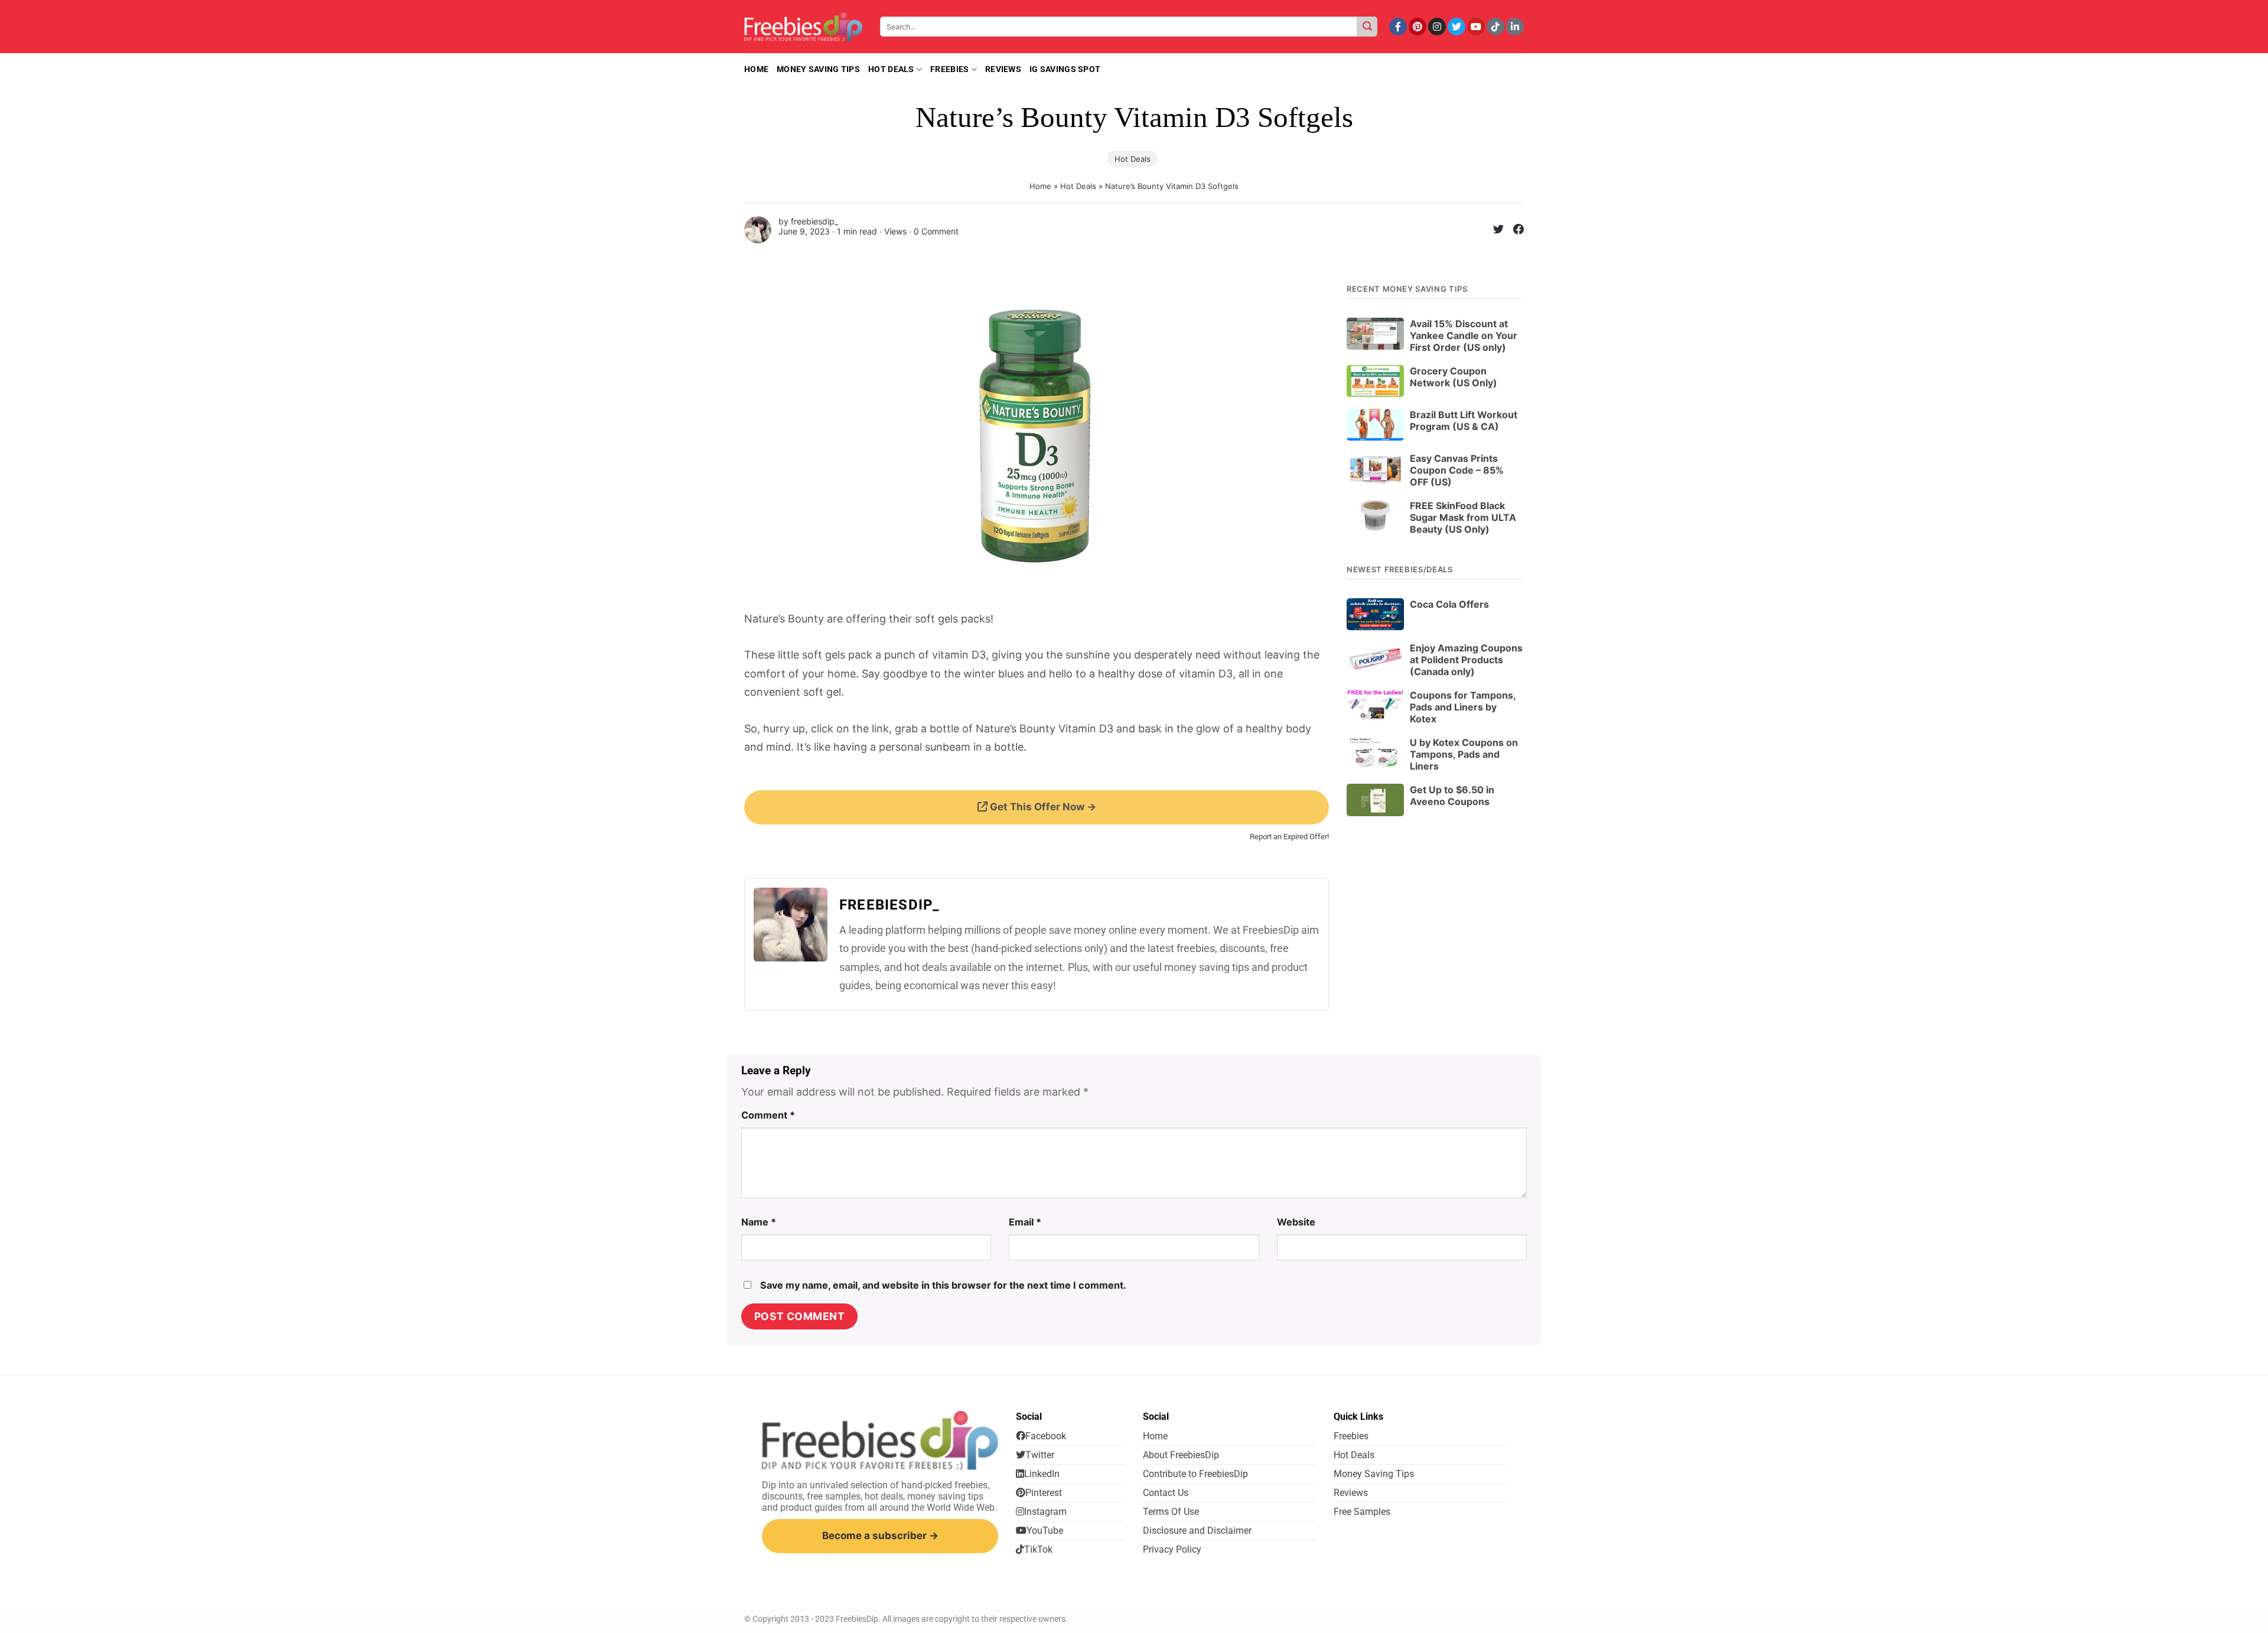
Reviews (1003, 69)
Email (1025, 1222)
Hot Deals (891, 69)
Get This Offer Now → (1042, 807)
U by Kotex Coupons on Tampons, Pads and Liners (1464, 754)
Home (1040, 186)
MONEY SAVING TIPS (818, 69)
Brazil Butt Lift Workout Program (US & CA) (1464, 421)
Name (759, 1222)
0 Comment (936, 231)
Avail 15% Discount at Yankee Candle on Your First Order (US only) (1464, 335)
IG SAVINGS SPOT (1065, 69)
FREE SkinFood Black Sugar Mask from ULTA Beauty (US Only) (1463, 517)
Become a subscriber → (880, 1536)
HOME (756, 69)
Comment (768, 1115)
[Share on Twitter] (1494, 231)
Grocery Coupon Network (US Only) (1454, 377)
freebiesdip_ (814, 221)
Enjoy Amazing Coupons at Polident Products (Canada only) (1466, 660)
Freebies (949, 69)
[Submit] (1367, 27)
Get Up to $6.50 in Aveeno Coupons (1452, 796)
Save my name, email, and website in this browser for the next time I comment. (943, 1285)
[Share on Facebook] (1514, 231)
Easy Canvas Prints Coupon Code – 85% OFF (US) (1457, 470)
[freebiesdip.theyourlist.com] (803, 27)
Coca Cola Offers (1449, 604)
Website (1296, 1222)
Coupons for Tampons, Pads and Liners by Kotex (1463, 707)
